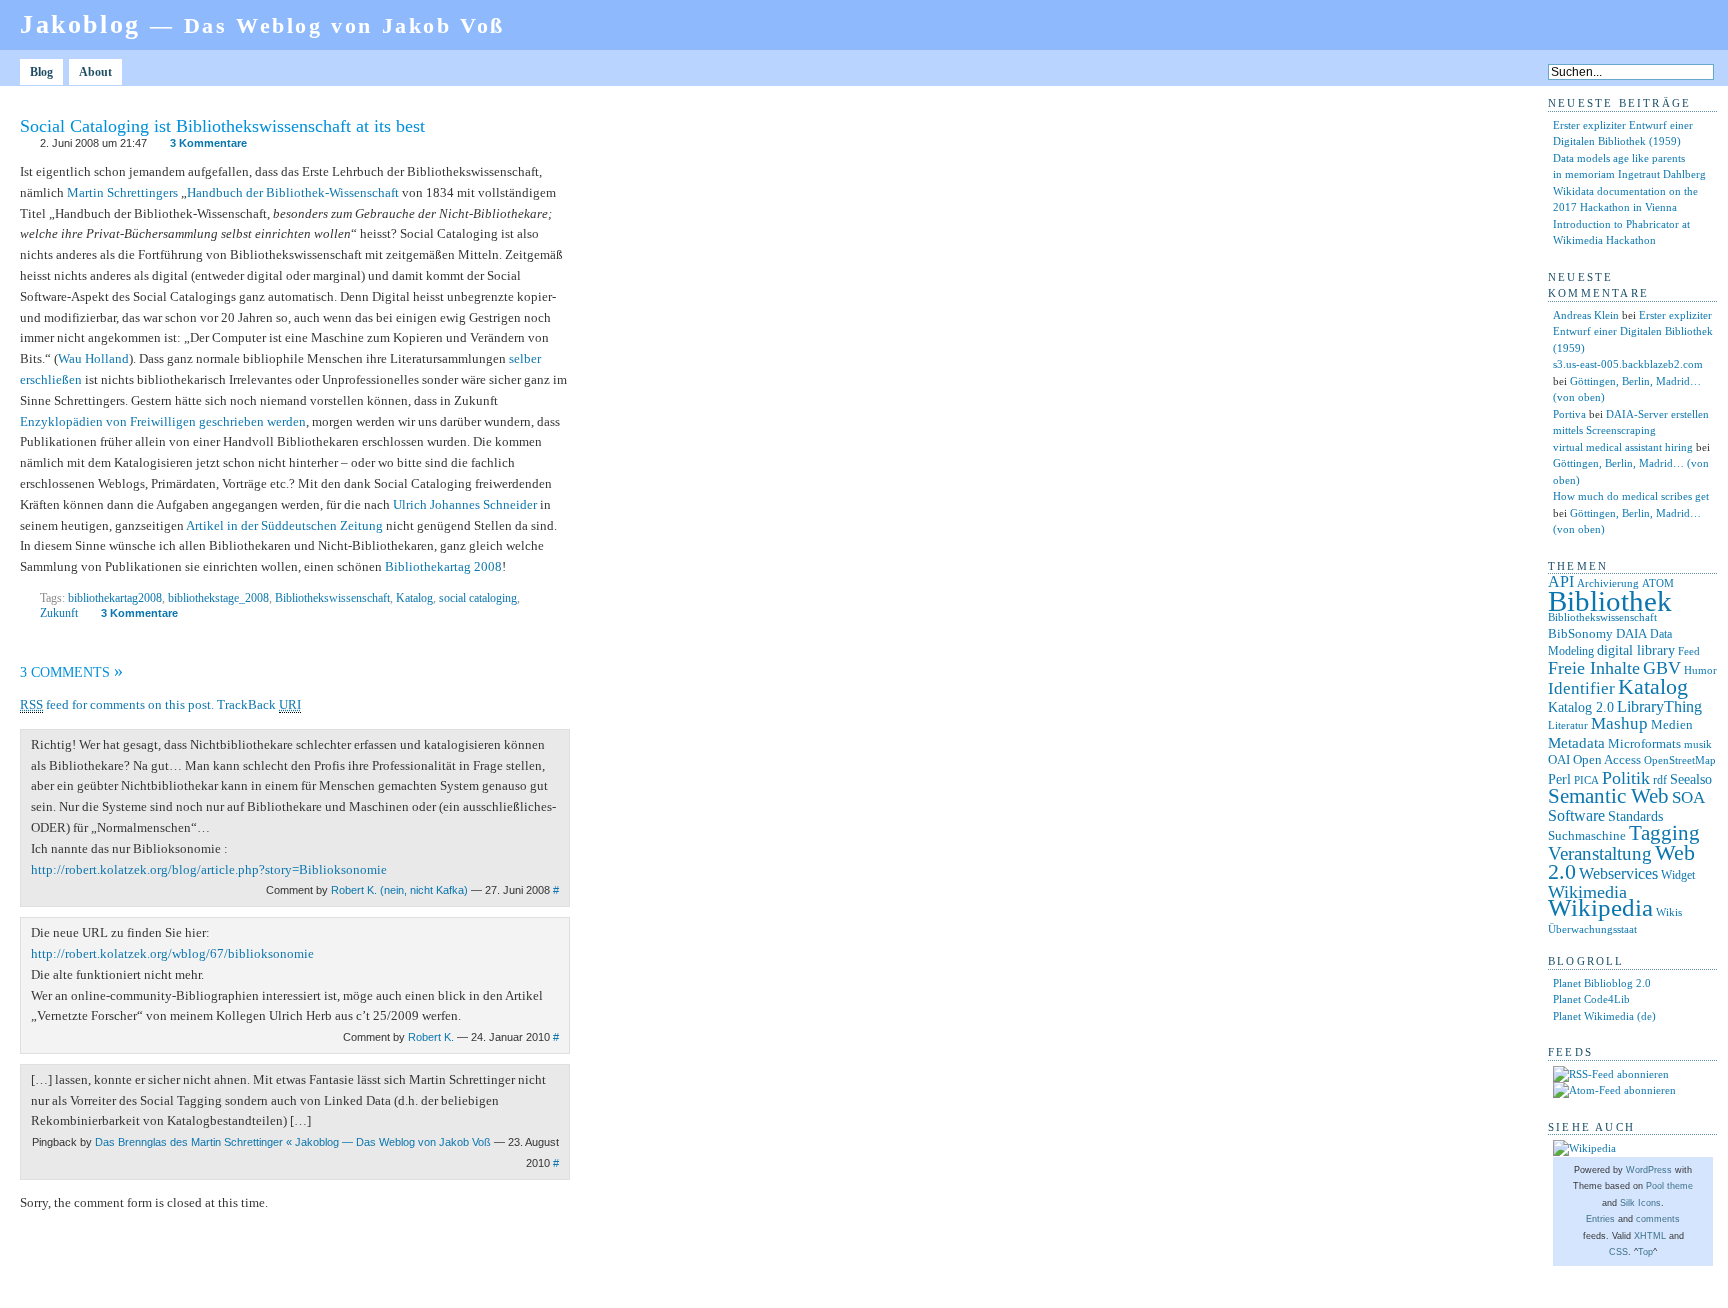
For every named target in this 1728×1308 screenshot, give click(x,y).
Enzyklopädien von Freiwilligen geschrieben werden (163, 421)
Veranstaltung (1600, 853)
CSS (1618, 1252)
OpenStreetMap (1680, 760)
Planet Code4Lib (1591, 999)
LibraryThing (1659, 706)
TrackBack (259, 704)
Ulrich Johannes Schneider (465, 504)
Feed (1689, 651)
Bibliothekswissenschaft (332, 598)
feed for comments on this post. (117, 704)
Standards (1635, 816)
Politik (1626, 778)
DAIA (1631, 633)
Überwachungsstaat (1592, 929)
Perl (1559, 779)
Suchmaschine (1587, 835)
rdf (1660, 780)
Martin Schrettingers (122, 192)
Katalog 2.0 (1581, 707)
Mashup (1619, 723)
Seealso (1691, 779)
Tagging (1664, 833)
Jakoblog (262, 24)
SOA (1688, 797)
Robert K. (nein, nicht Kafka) (399, 890)
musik (1698, 744)
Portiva (1569, 414)
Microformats (1644, 743)
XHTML (1650, 1236)
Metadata (1576, 743)
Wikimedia (1587, 892)
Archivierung (1608, 583)
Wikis (1669, 912)
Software (1576, 815)
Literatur (1568, 725)
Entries (1600, 1219)
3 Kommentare (208, 143)
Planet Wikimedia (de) (1604, 1016)
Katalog (414, 598)
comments (1658, 1219)
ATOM (1658, 583)
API (1561, 581)
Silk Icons (1640, 1203)
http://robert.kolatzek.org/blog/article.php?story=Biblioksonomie (209, 869)
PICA (1586, 780)
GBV (1662, 668)
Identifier (1581, 688)
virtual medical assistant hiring (1623, 447)
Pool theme (1669, 1186)
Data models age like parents (1619, 158)
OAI (1559, 759)
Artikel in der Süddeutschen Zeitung (284, 525)
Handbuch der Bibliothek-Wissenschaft (293, 192)
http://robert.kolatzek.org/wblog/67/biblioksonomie (172, 953)
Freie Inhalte (1594, 668)
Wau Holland (93, 358)
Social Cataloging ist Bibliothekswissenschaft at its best (222, 126)
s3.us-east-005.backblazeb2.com (1628, 364)
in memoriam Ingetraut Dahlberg (1629, 174)
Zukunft (59, 613)
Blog (41, 72)
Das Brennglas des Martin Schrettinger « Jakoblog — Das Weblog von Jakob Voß (293, 1142)
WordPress (1649, 1170)
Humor (1700, 670)
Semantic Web (1608, 796)
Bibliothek (1610, 601)
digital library (1636, 650)
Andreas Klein (1586, 315)
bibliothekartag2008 (115, 598)
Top (1645, 1252)
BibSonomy (1580, 633)
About (95, 72)
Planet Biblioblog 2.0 (1602, 983)
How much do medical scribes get (1631, 496)
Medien (1672, 724)
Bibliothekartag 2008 (443, 566)
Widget (1678, 875)
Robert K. (431, 1037)
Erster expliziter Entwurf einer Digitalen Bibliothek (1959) (1633, 331)
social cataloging (478, 598)
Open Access (1607, 759)
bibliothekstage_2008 (218, 598)
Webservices (1618, 873)
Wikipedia (1600, 907)
